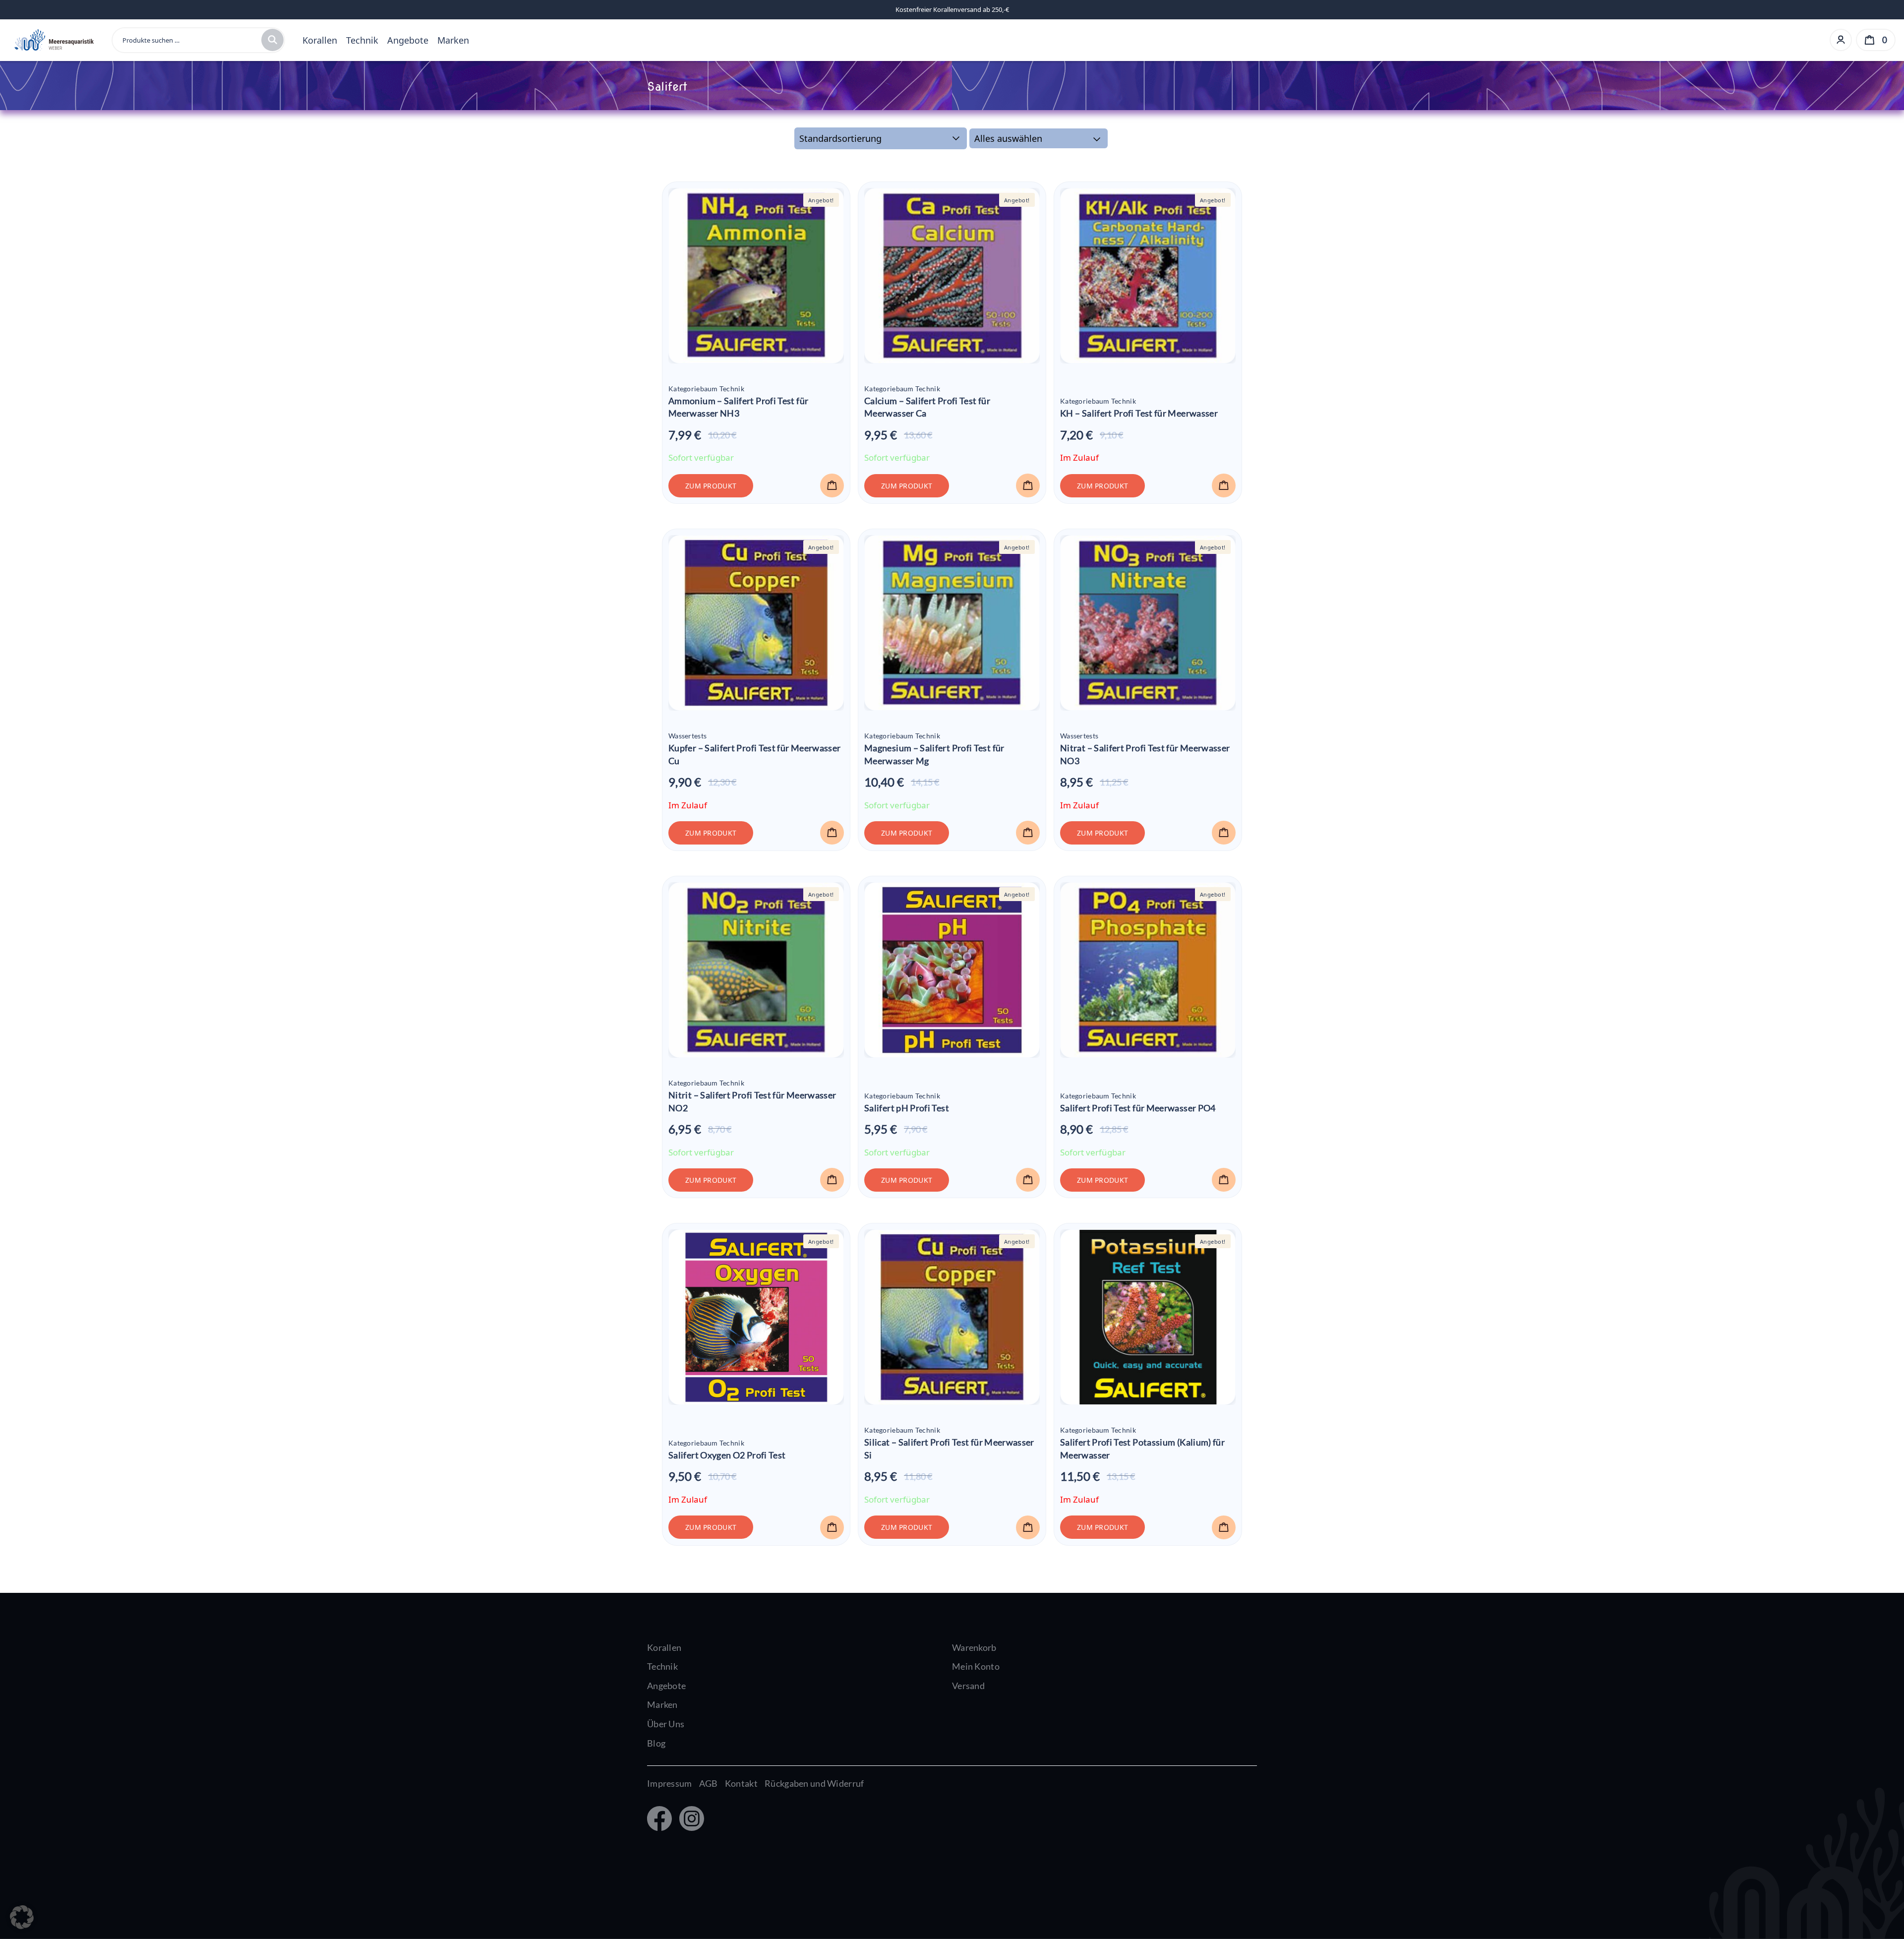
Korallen (320, 40)
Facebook (659, 1819)
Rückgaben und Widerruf (814, 1783)
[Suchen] (272, 40)
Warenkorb (974, 1647)
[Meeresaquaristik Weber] (53, 39)
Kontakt (741, 1783)
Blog (656, 1743)
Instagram (689, 1819)
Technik (362, 40)
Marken (453, 40)
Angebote (408, 40)
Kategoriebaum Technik (706, 389)
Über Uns (666, 1724)
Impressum (670, 1783)
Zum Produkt (711, 486)
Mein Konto (976, 1666)
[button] (832, 485)
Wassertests (687, 736)
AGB (709, 1783)
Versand (968, 1686)
